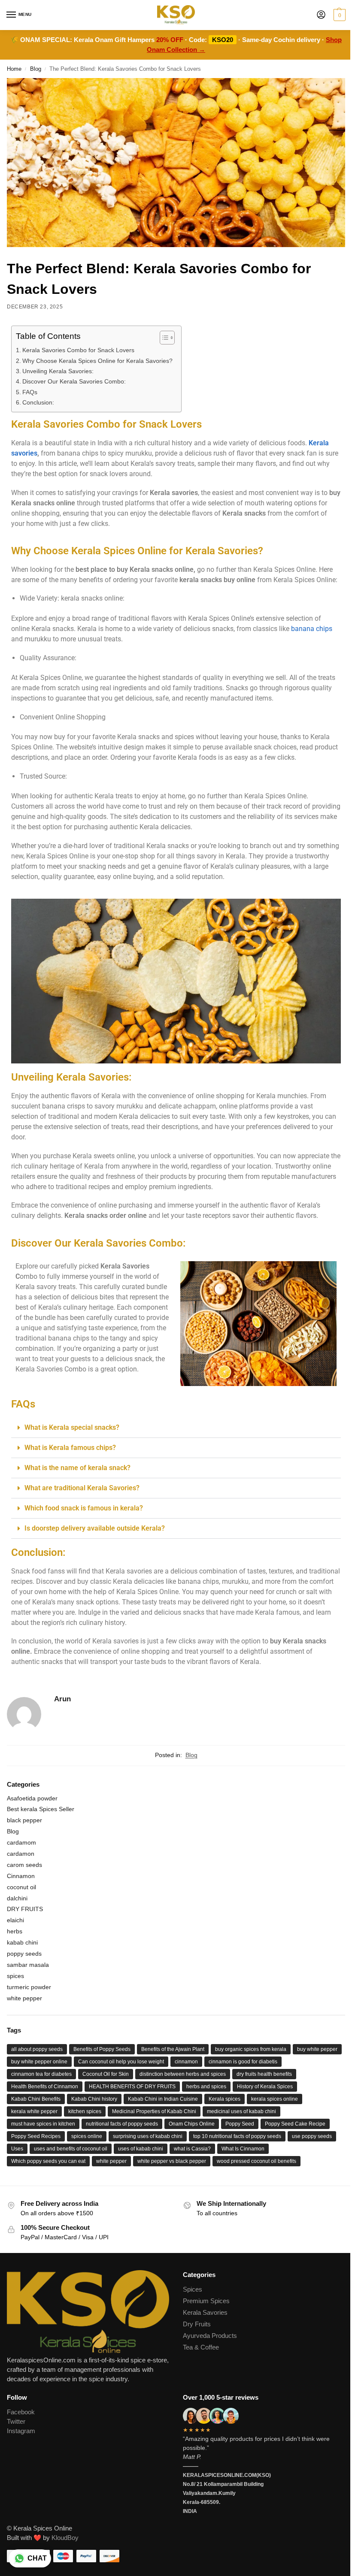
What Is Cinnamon (243, 2149)
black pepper (24, 1820)
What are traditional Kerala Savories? (82, 1488)
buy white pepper (317, 2049)
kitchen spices (85, 2111)
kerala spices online (275, 2099)
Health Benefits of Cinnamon (45, 2087)
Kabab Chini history (94, 2099)
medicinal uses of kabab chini (241, 2111)
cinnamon (186, 2062)
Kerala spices (225, 2099)
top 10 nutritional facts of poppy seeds (237, 2136)
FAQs (30, 392)
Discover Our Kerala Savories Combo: (74, 381)
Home (14, 69)
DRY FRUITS (25, 1909)
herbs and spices (206, 2087)
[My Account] (321, 15)
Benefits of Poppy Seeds (102, 2049)
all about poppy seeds (37, 2049)
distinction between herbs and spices (183, 2074)
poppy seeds (24, 1954)
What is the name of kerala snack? (77, 1468)
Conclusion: (38, 402)
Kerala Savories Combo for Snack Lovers (78, 350)
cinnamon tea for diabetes (41, 2074)
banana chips (312, 629)
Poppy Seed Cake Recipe (295, 2124)
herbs (15, 1931)
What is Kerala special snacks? (72, 1427)
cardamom (21, 1842)
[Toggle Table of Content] (163, 338)
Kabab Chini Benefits (36, 2099)
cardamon (21, 1854)
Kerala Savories (205, 2313)
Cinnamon (21, 1876)
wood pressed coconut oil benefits (256, 2161)
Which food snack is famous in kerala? (84, 1508)
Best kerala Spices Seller (41, 1809)
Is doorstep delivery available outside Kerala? (95, 1528)
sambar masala (28, 1965)
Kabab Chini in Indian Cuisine (163, 2099)
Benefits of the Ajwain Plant (173, 2049)
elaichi (15, 1920)
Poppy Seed (240, 2124)
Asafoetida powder (32, 1798)
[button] (338, 15)
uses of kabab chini (141, 2149)
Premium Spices (206, 2301)
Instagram (21, 2431)
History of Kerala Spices (265, 2087)
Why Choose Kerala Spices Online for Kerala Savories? (97, 361)
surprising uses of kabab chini (148, 2136)
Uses (17, 2149)
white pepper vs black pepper (172, 2161)
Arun (62, 1699)
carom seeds (24, 1865)
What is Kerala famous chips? (70, 1448)
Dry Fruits (197, 2324)
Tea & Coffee (201, 2347)
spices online (87, 2136)
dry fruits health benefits (264, 2074)
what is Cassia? (192, 2149)
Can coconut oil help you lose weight (121, 2062)
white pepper (24, 1998)
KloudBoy (65, 2538)
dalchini (17, 1898)
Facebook (21, 2412)
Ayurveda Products (210, 2336)
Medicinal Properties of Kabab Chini (154, 2111)
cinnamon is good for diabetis (243, 2062)
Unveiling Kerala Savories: (58, 371)
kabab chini (22, 1942)
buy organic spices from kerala (251, 2049)
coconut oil (21, 1887)
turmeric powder (29, 1987)
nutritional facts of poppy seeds (122, 2124)
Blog (36, 69)
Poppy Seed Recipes (36, 2136)
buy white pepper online (39, 2062)
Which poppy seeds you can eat (48, 2161)
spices (15, 1976)
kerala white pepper (34, 2111)
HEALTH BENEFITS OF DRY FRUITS (132, 2087)
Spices (193, 2289)
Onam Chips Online (192, 2124)
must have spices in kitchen (43, 2124)
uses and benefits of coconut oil (71, 2149)
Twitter (16, 2422)
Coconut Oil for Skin (106, 2074)
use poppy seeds (312, 2136)
